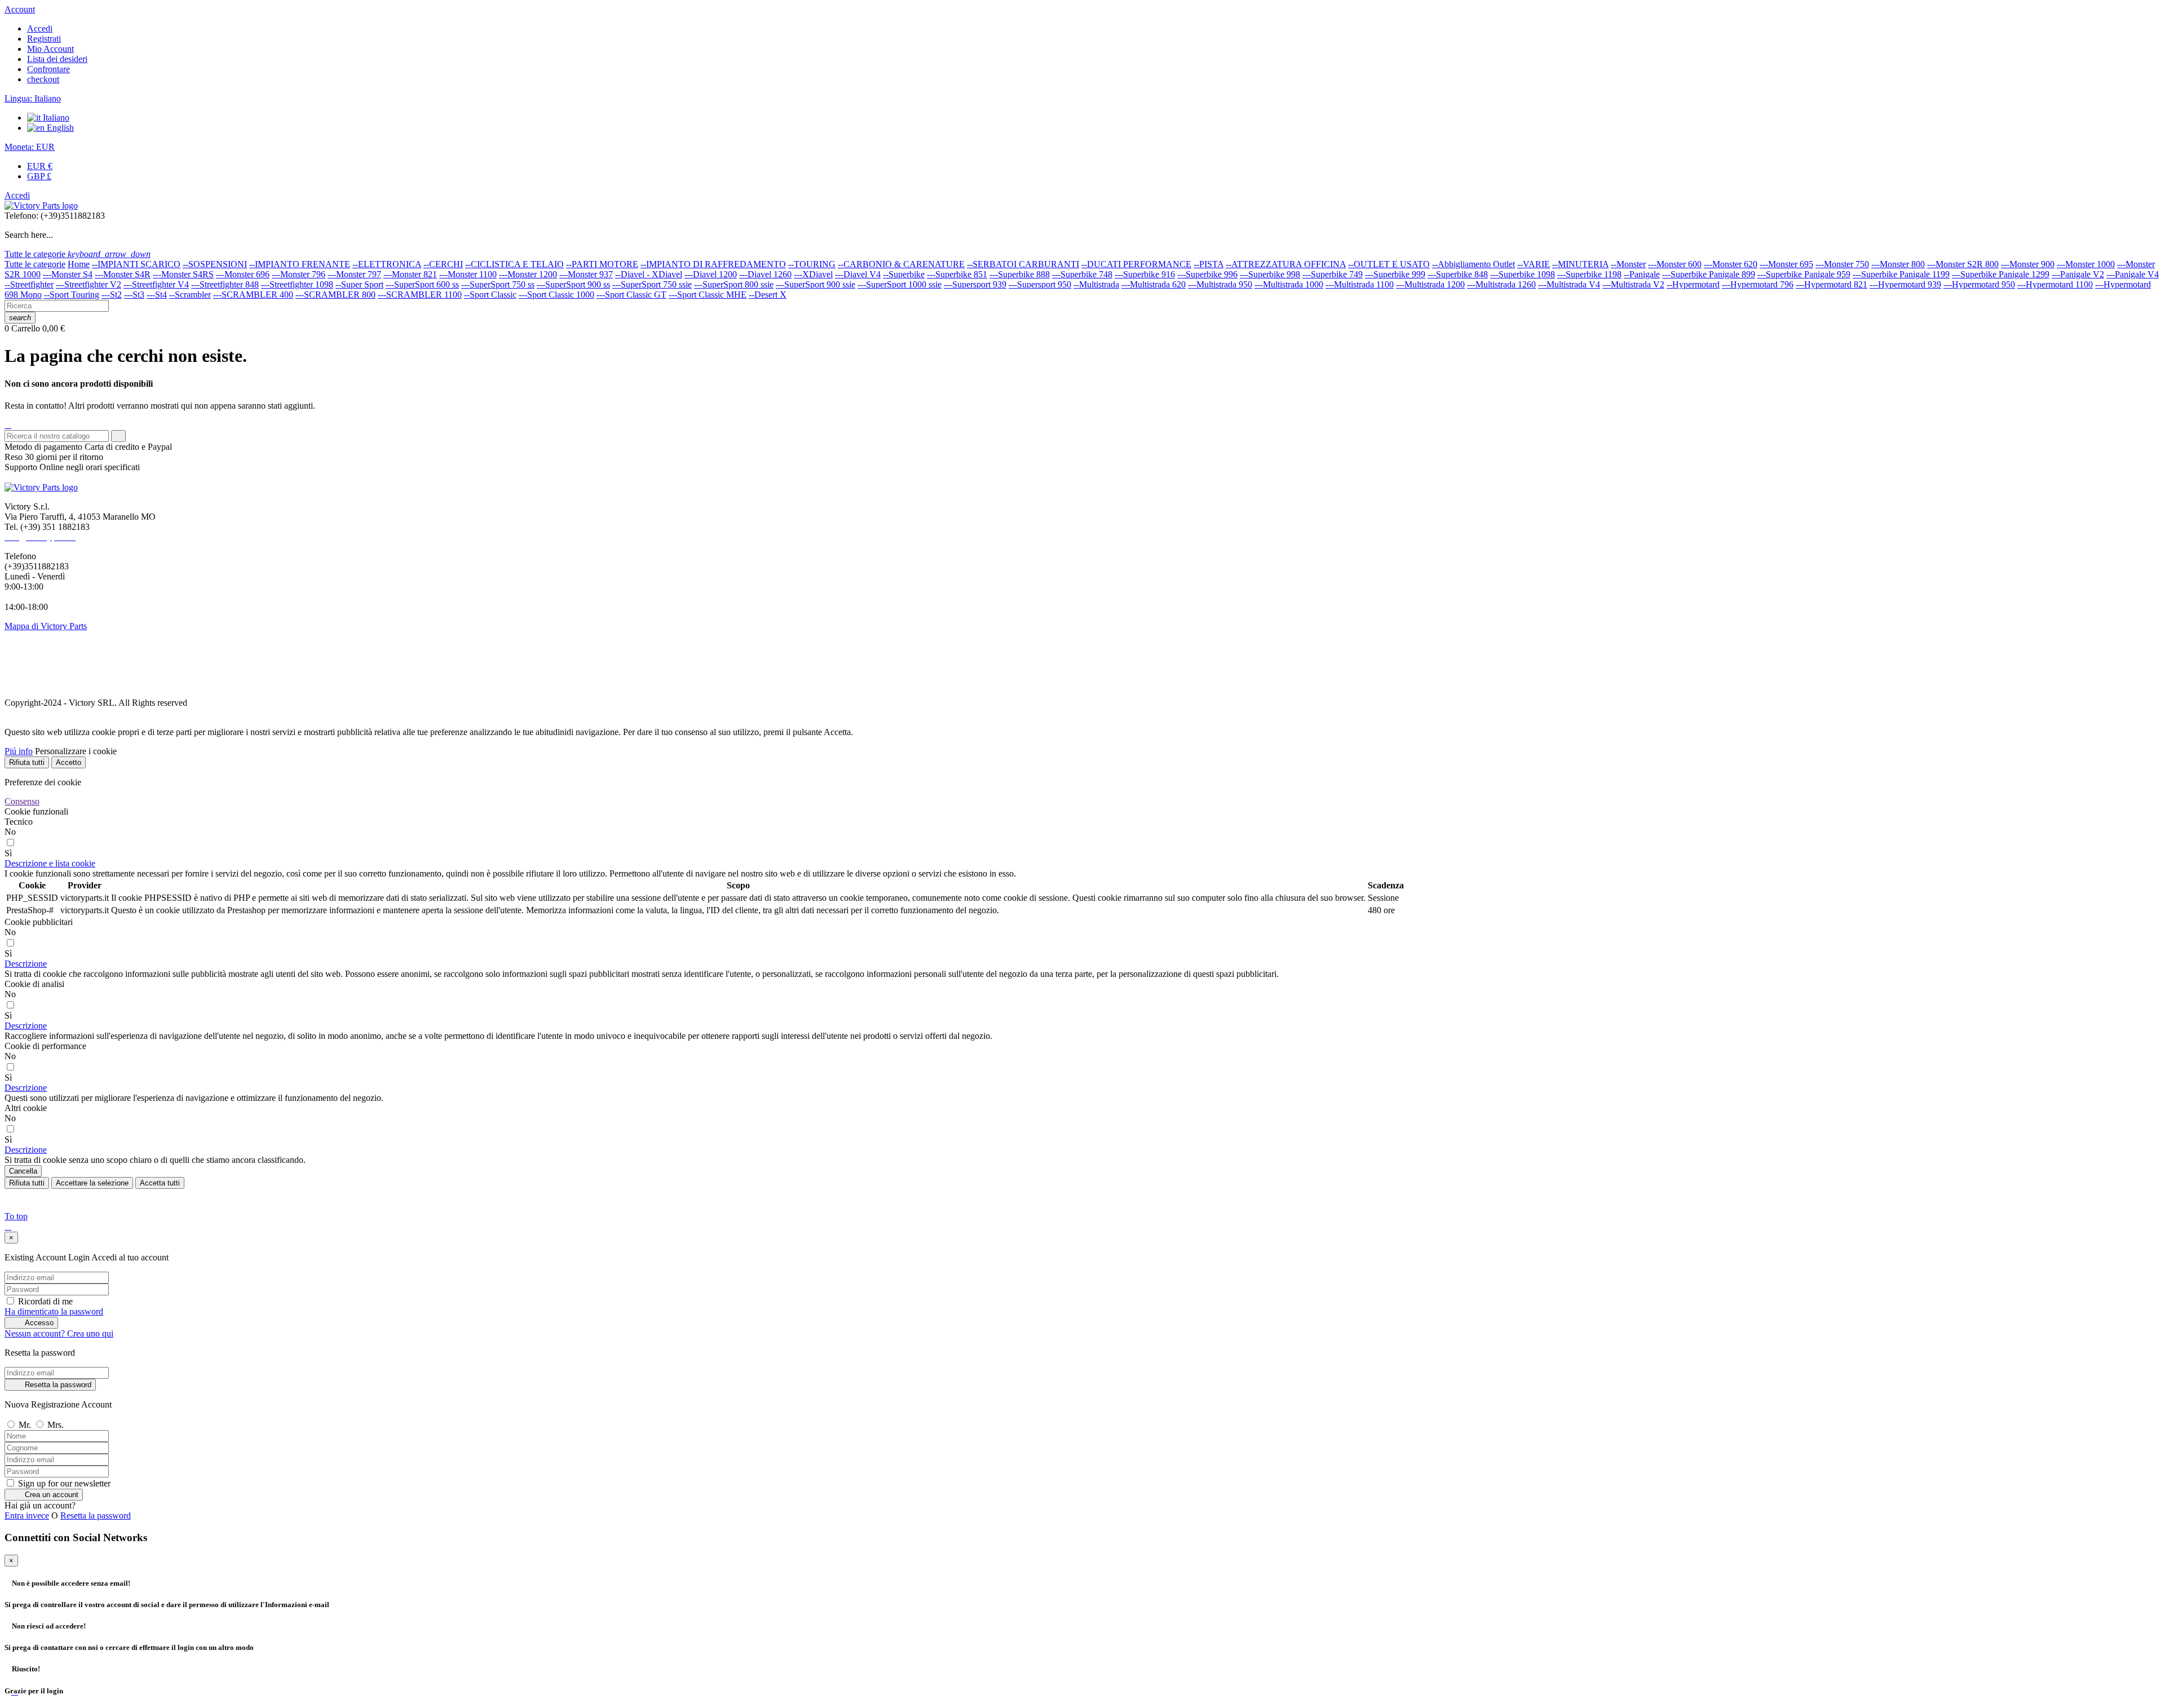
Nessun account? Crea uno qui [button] (59, 1333)
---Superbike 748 (1082, 274)
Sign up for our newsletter (63, 1483)
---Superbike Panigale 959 (1804, 274)
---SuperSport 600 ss (422, 284)
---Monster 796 (299, 274)
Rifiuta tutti (27, 762)
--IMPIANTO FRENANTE (300, 264)
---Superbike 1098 (1523, 274)
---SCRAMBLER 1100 (420, 295)
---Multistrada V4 (1569, 284)
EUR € (40, 166)
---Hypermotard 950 (1979, 284)
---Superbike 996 (1207, 274)
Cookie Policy (30, 664)
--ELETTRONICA (387, 264)
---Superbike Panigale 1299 (2001, 274)
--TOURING (812, 264)
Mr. (26, 1425)
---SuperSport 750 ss (498, 284)
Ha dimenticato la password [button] (54, 1311)
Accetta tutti (160, 1183)
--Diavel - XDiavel (649, 274)
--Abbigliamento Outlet (1473, 264)
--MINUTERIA (1580, 264)
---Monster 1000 (2086, 264)
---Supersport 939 (975, 284)
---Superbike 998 (1270, 274)
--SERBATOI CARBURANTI (1023, 264)
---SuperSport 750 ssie (652, 284)
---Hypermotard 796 (1758, 284)
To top (16, 1216)
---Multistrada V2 (1633, 284)
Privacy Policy (30, 683)
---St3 (134, 295)
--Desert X (768, 295)
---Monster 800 (1898, 264)
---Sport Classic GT (631, 295)
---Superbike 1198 (1589, 274)
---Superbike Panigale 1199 (1901, 274)
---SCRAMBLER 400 (253, 295)
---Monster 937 (586, 274)
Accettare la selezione (92, 1183)
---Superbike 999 (1395, 274)
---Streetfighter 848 (225, 284)
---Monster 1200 (528, 274)
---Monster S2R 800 (1963, 264)
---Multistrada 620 (1154, 284)
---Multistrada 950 (1220, 284)
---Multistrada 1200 (1430, 284)
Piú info (19, 751)
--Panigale (1642, 274)
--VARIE (1534, 264)
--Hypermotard (1693, 284)
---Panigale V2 (2078, 274)
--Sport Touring (72, 295)
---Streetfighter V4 (156, 284)
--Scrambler (190, 295)
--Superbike (904, 274)
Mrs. (56, 1425)
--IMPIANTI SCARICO (136, 264)
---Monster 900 (2028, 264)
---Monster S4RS (183, 274)
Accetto (69, 762)
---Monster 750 (1842, 264)
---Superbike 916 (1145, 274)
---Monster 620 (1731, 264)
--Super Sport (359, 284)
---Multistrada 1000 (1289, 284)
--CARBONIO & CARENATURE (901, 264)
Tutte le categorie (35, 264)
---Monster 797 (354, 274)
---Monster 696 (243, 274)
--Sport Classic (490, 295)
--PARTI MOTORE (602, 264)
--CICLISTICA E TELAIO (514, 264)
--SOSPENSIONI (215, 264)
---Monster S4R (123, 274)
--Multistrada (1096, 284)
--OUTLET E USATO (1389, 264)
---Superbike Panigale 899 (1709, 274)
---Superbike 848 (1458, 274)
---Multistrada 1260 (1501, 284)
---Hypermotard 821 (1832, 284)
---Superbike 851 (957, 274)
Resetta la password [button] (96, 1515)
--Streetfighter (29, 284)
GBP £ (39, 176)
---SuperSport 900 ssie (816, 284)
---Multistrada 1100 (1360, 284)
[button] (50, 863)
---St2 (112, 295)
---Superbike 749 (1333, 274)
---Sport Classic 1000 (556, 295)
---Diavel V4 (858, 274)
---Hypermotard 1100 (2055, 284)
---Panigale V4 (2133, 274)
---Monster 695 (1786, 264)
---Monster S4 (68, 274)
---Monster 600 (1675, 264)
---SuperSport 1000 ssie (900, 284)
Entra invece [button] (27, 1515)
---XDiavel (813, 274)
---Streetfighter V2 (89, 284)
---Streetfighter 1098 (297, 284)
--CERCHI (443, 264)
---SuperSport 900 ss (573, 284)
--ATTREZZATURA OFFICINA (1286, 264)
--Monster (1628, 264)
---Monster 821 (410, 274)
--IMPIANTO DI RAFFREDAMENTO (713, 264)
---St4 (157, 295)
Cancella (23, 1171)
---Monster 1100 (468, 274)
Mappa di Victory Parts (46, 626)
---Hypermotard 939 (1905, 284)
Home (79, 264)
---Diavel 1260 (765, 274)
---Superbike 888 (1020, 274)
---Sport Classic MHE (708, 295)
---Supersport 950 (1040, 284)
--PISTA (1209, 264)
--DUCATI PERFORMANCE (1136, 264)
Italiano (55, 118)
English (59, 128)
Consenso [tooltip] (22, 801)
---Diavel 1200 (711, 274)
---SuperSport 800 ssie (734, 284)
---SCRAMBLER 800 (335, 295)
